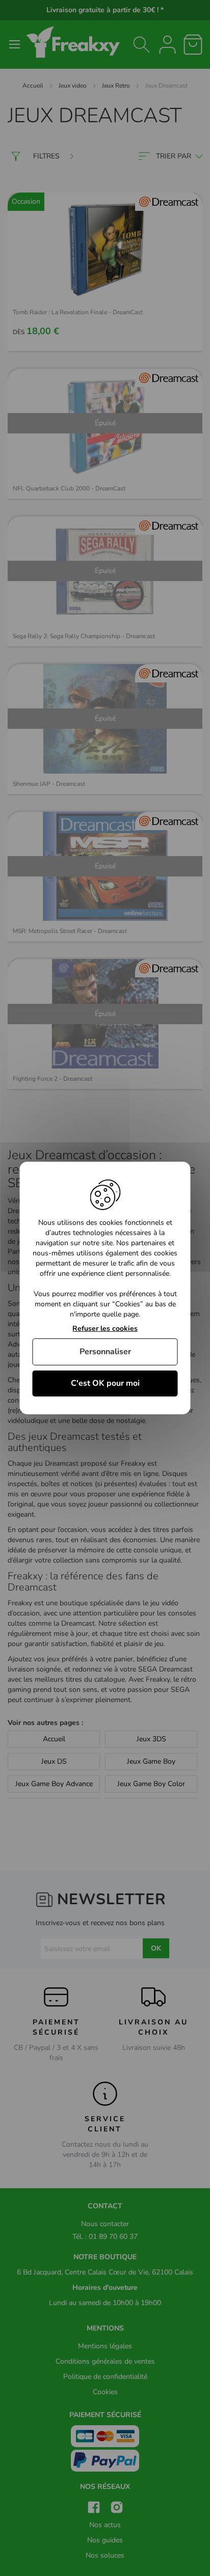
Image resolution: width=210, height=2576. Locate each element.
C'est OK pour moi (105, 1383)
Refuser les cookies (105, 1329)
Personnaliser (105, 1352)
